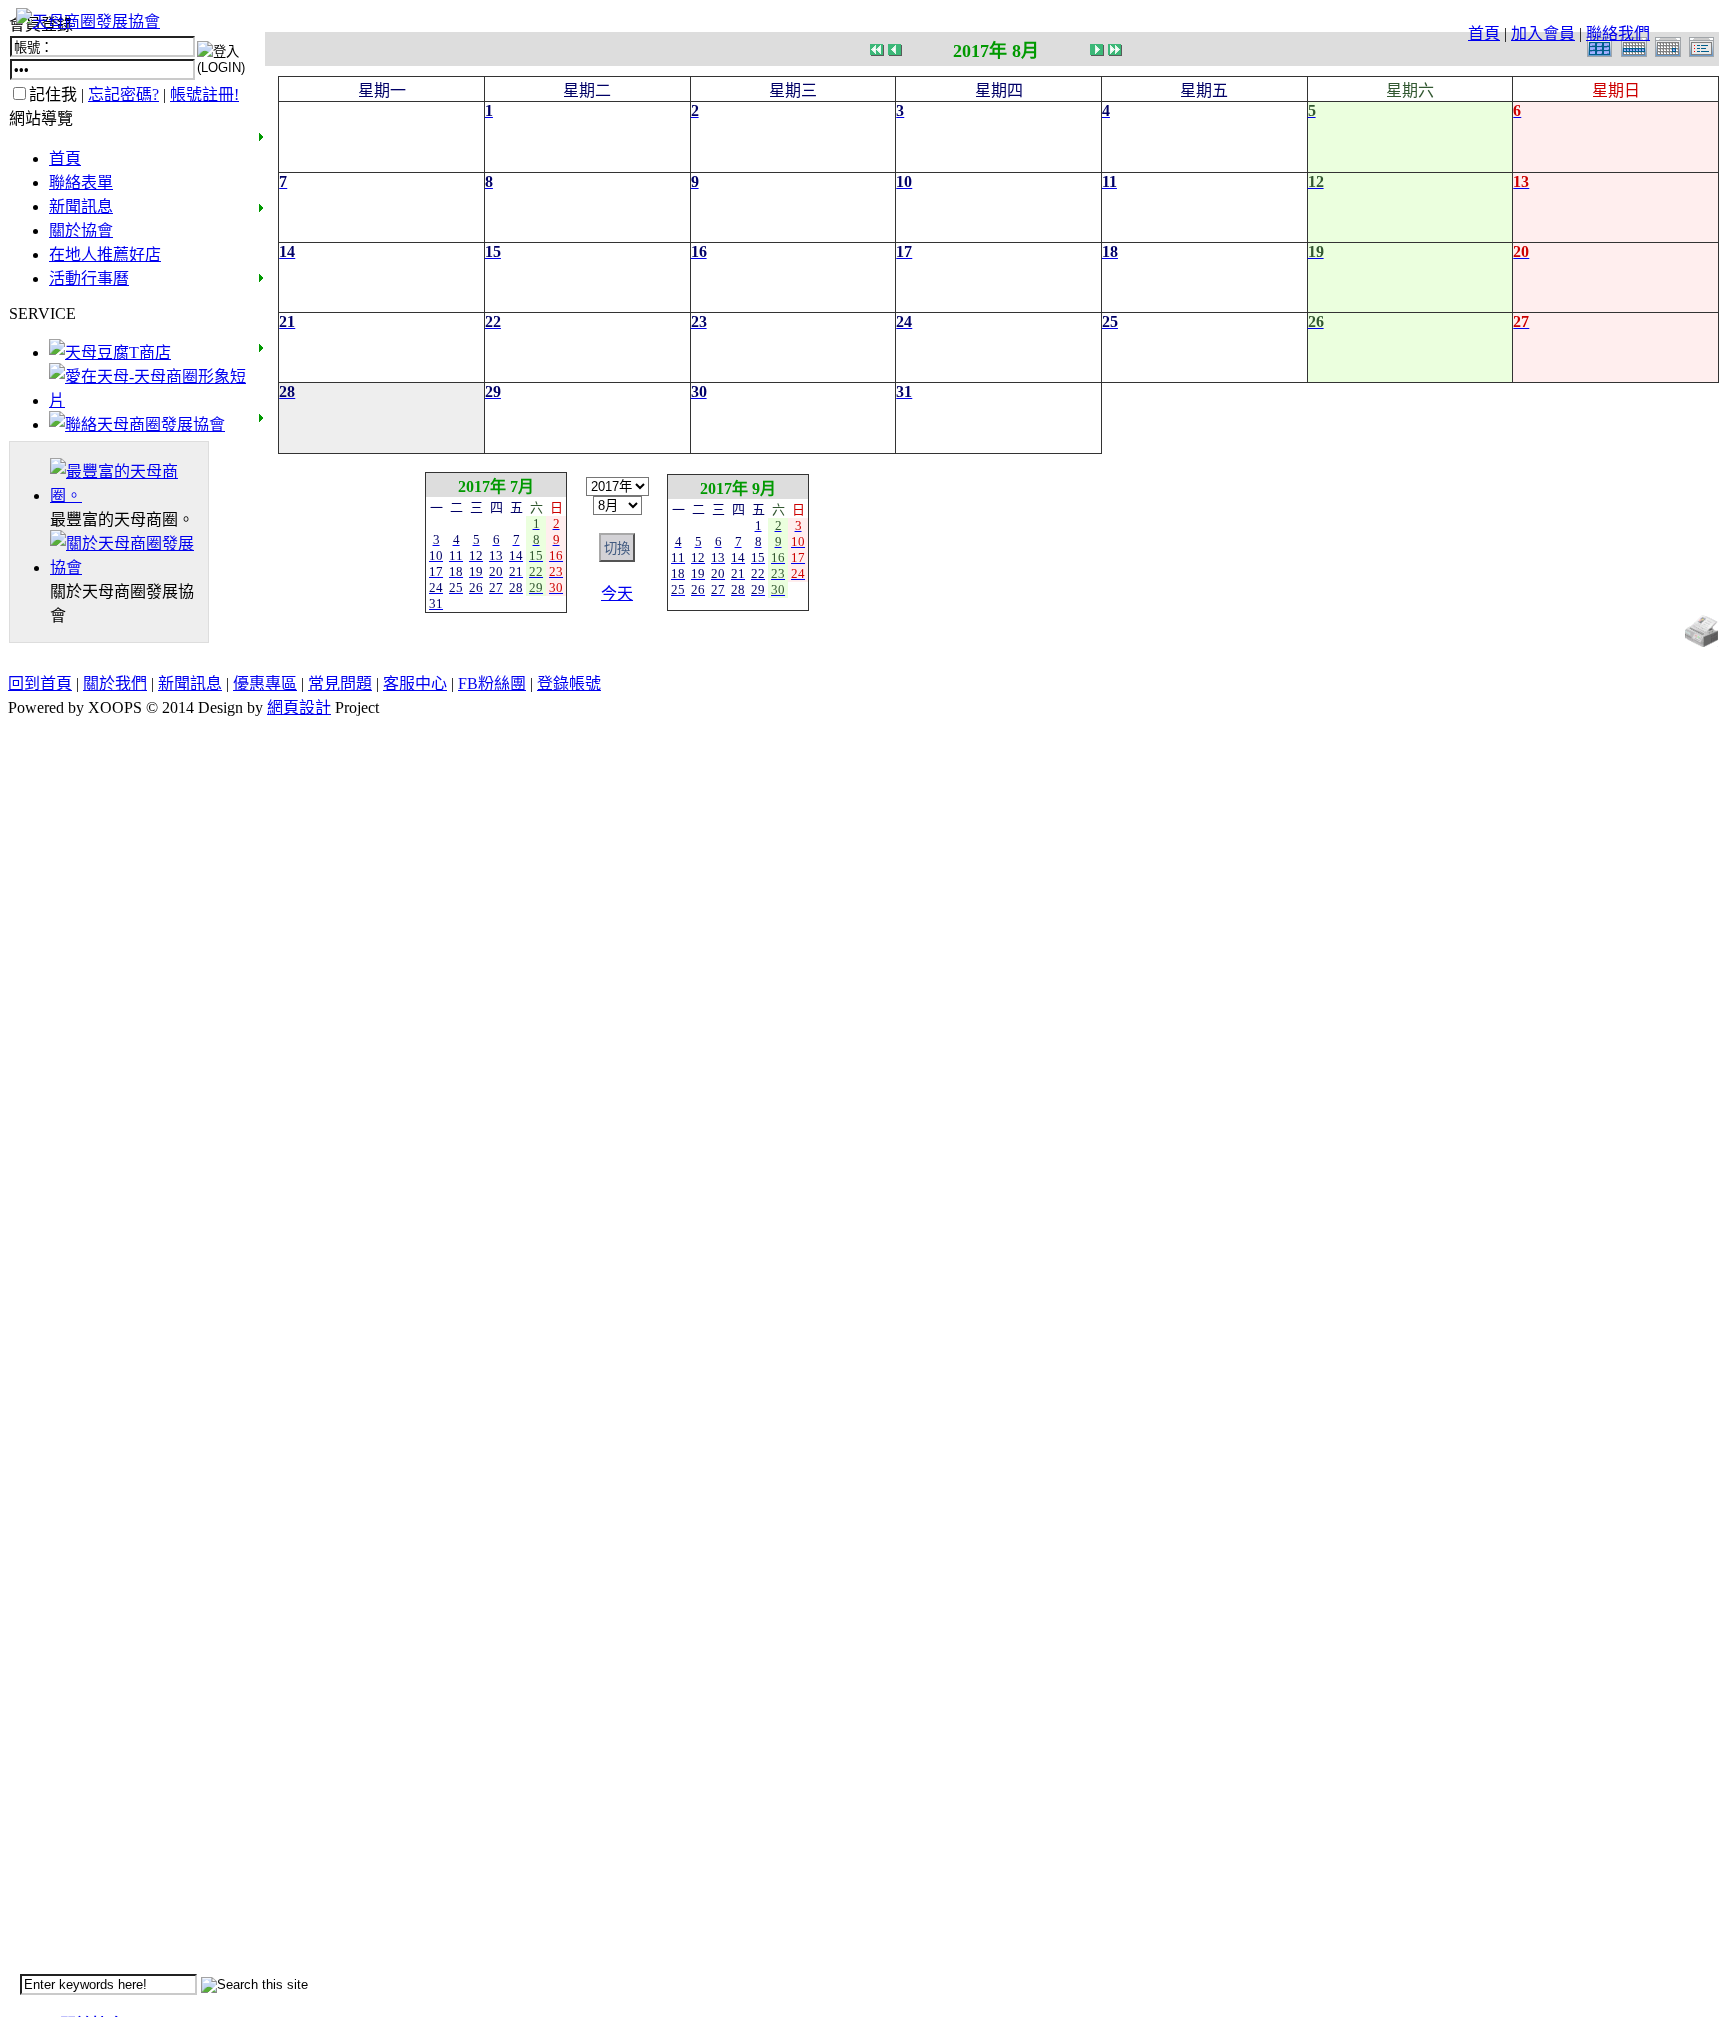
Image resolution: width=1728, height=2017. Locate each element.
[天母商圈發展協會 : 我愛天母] (88, 21)
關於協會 (81, 230)
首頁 (1484, 33)
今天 (617, 593)
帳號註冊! (204, 94)
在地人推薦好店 (105, 254)
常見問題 (340, 683)
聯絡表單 (81, 182)
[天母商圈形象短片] (147, 400)
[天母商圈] (129, 495)
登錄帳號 (569, 683)
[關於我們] (129, 567)
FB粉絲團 (492, 683)
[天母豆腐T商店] (110, 352)
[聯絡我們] (137, 424)
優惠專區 (265, 683)
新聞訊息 (81, 206)
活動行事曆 (89, 278)
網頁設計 (299, 707)
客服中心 (415, 683)
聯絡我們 (1618, 33)
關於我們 (115, 683)
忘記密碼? (123, 94)
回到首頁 (40, 683)
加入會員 (1543, 33)
